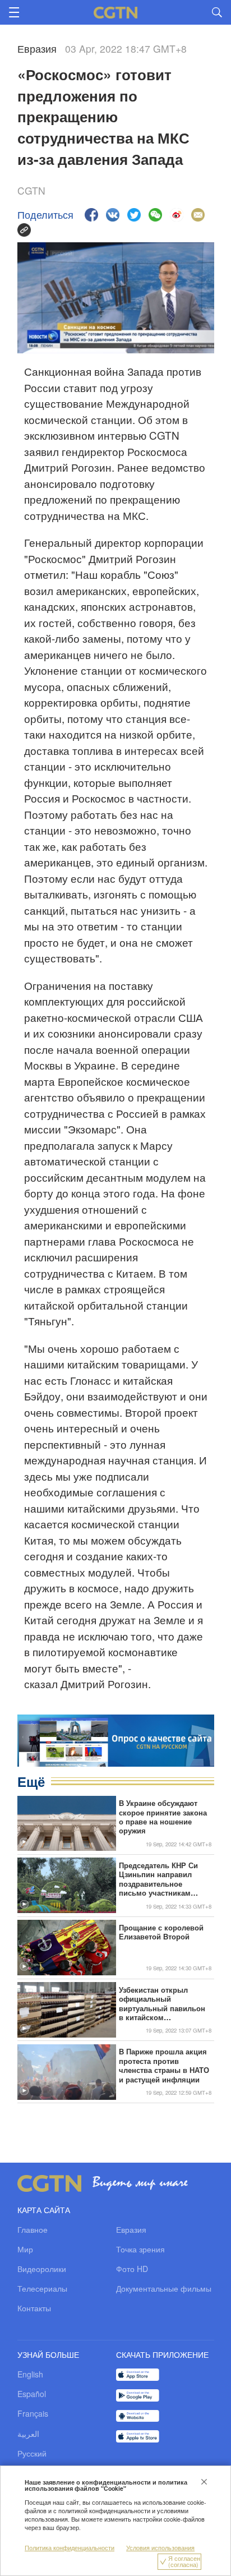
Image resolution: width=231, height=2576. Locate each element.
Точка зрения (140, 2249)
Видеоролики (42, 2269)
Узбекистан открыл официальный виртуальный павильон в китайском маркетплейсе (162, 2004)
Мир (25, 2249)
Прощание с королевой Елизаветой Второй (161, 1932)
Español (32, 2394)
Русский (32, 2453)
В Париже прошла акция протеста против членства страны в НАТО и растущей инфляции (164, 2066)
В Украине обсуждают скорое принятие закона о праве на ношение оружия (163, 1817)
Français (33, 2413)
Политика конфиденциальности (70, 2548)
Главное (33, 2229)
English (30, 2374)
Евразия (131, 2229)
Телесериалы (42, 2288)
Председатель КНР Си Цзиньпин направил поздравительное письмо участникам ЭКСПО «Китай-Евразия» (163, 1879)
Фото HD (132, 2269)
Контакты (34, 2308)
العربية (28, 2434)
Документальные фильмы (164, 2288)
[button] (24, 1842)
